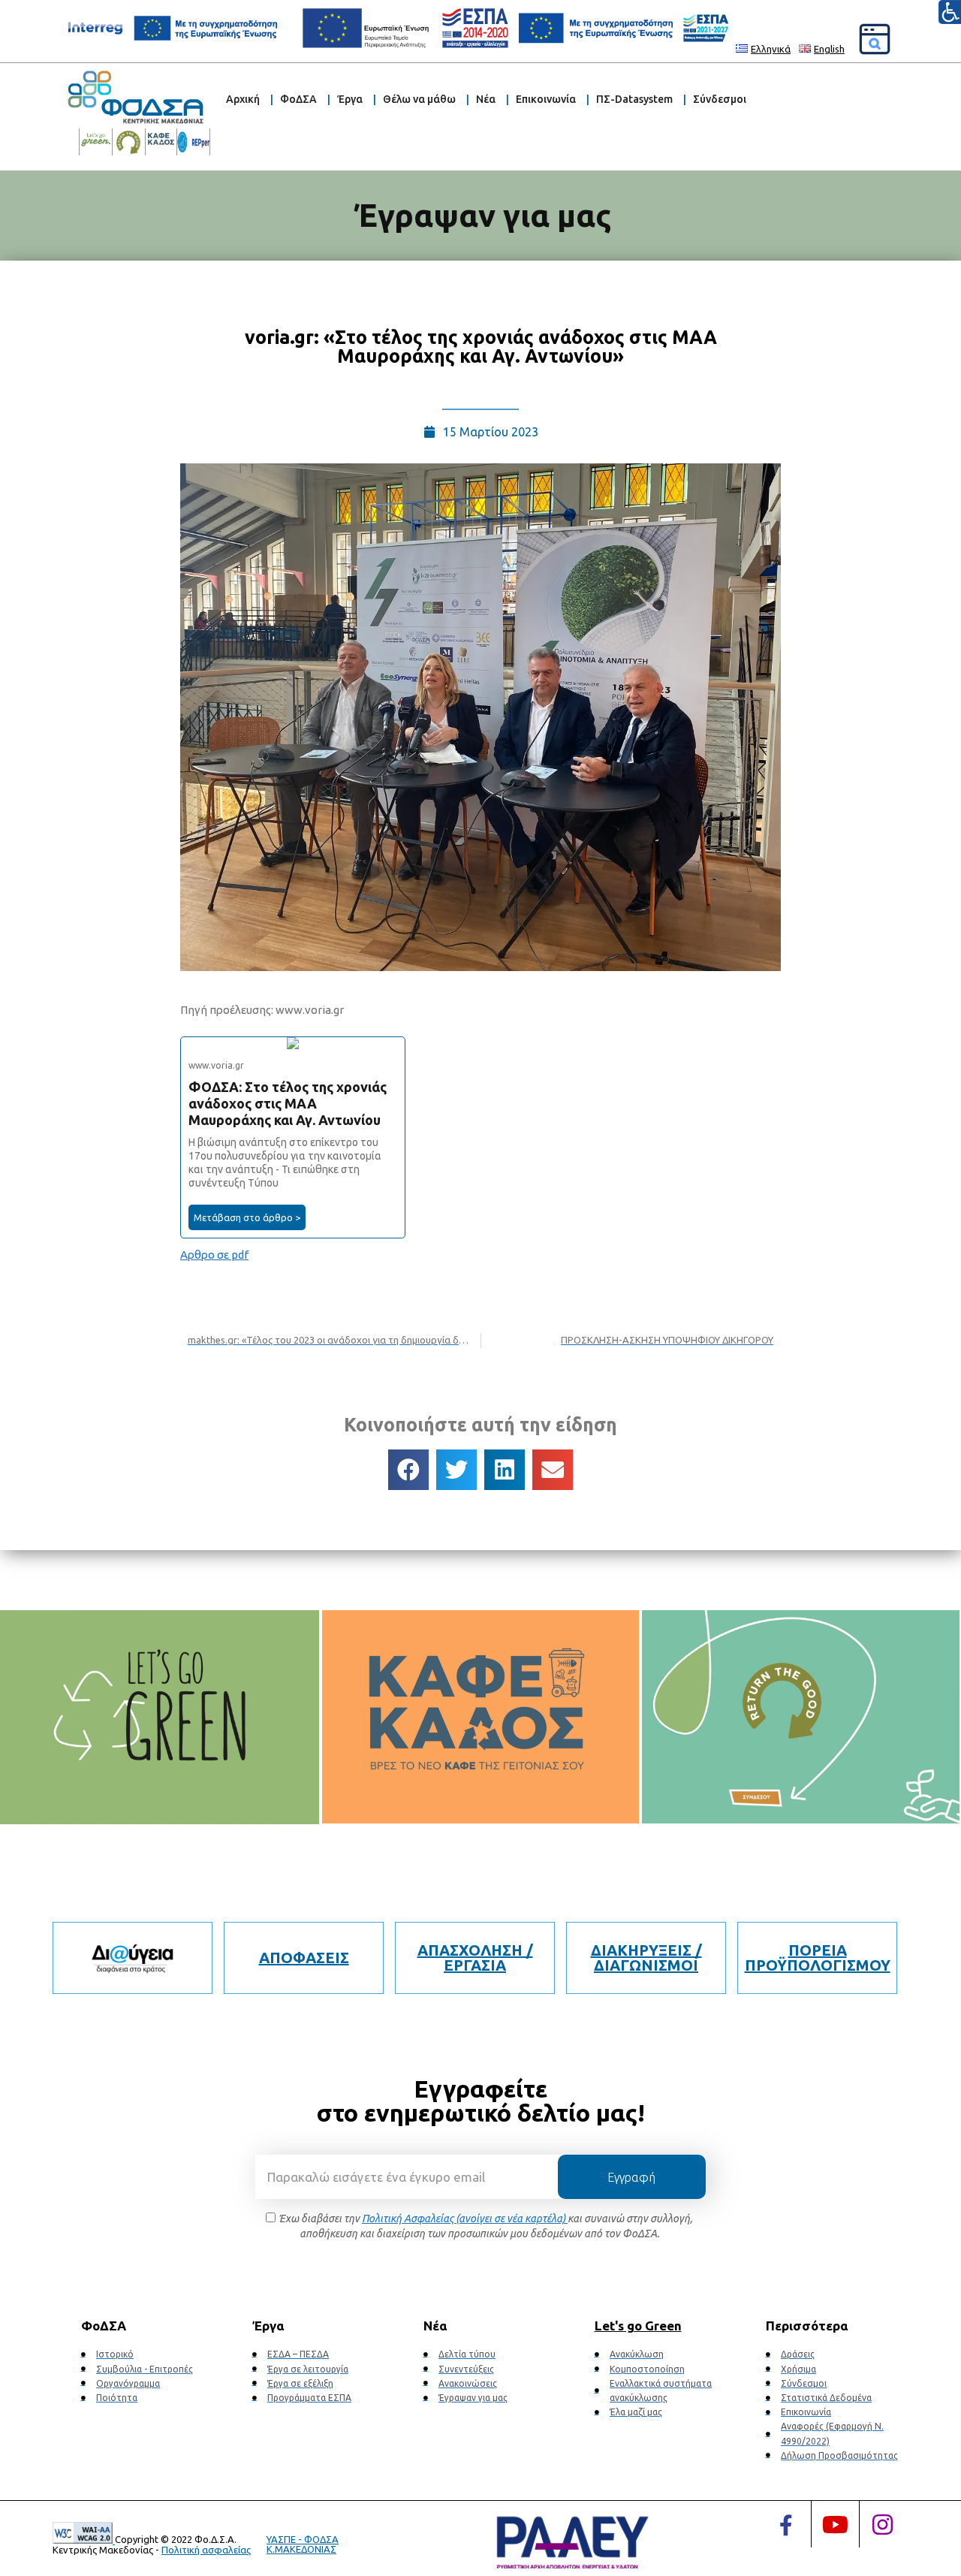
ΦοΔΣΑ (298, 99)
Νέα (486, 99)
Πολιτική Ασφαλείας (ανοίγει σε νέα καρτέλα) (465, 2219)
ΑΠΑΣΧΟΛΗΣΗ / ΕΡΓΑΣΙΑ (475, 1958)
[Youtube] (835, 2524)
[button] (408, 1470)
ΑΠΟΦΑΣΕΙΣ (304, 1958)
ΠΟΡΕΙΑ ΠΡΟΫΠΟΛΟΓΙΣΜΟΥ (818, 1958)
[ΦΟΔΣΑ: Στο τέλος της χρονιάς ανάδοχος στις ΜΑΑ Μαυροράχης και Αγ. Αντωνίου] (293, 1137)
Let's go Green (638, 2326)
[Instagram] (883, 2524)
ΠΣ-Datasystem (634, 99)
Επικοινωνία (546, 99)
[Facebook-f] (786, 2526)
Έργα (350, 99)
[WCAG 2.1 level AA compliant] (84, 2540)
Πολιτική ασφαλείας (206, 2550)
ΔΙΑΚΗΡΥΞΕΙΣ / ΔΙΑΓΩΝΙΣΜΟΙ (646, 1958)
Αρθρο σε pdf (214, 1255)
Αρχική (243, 99)
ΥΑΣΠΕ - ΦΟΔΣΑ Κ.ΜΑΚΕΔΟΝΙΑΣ (303, 2544)
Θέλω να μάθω (419, 99)
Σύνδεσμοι (720, 99)
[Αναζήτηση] (875, 39)
